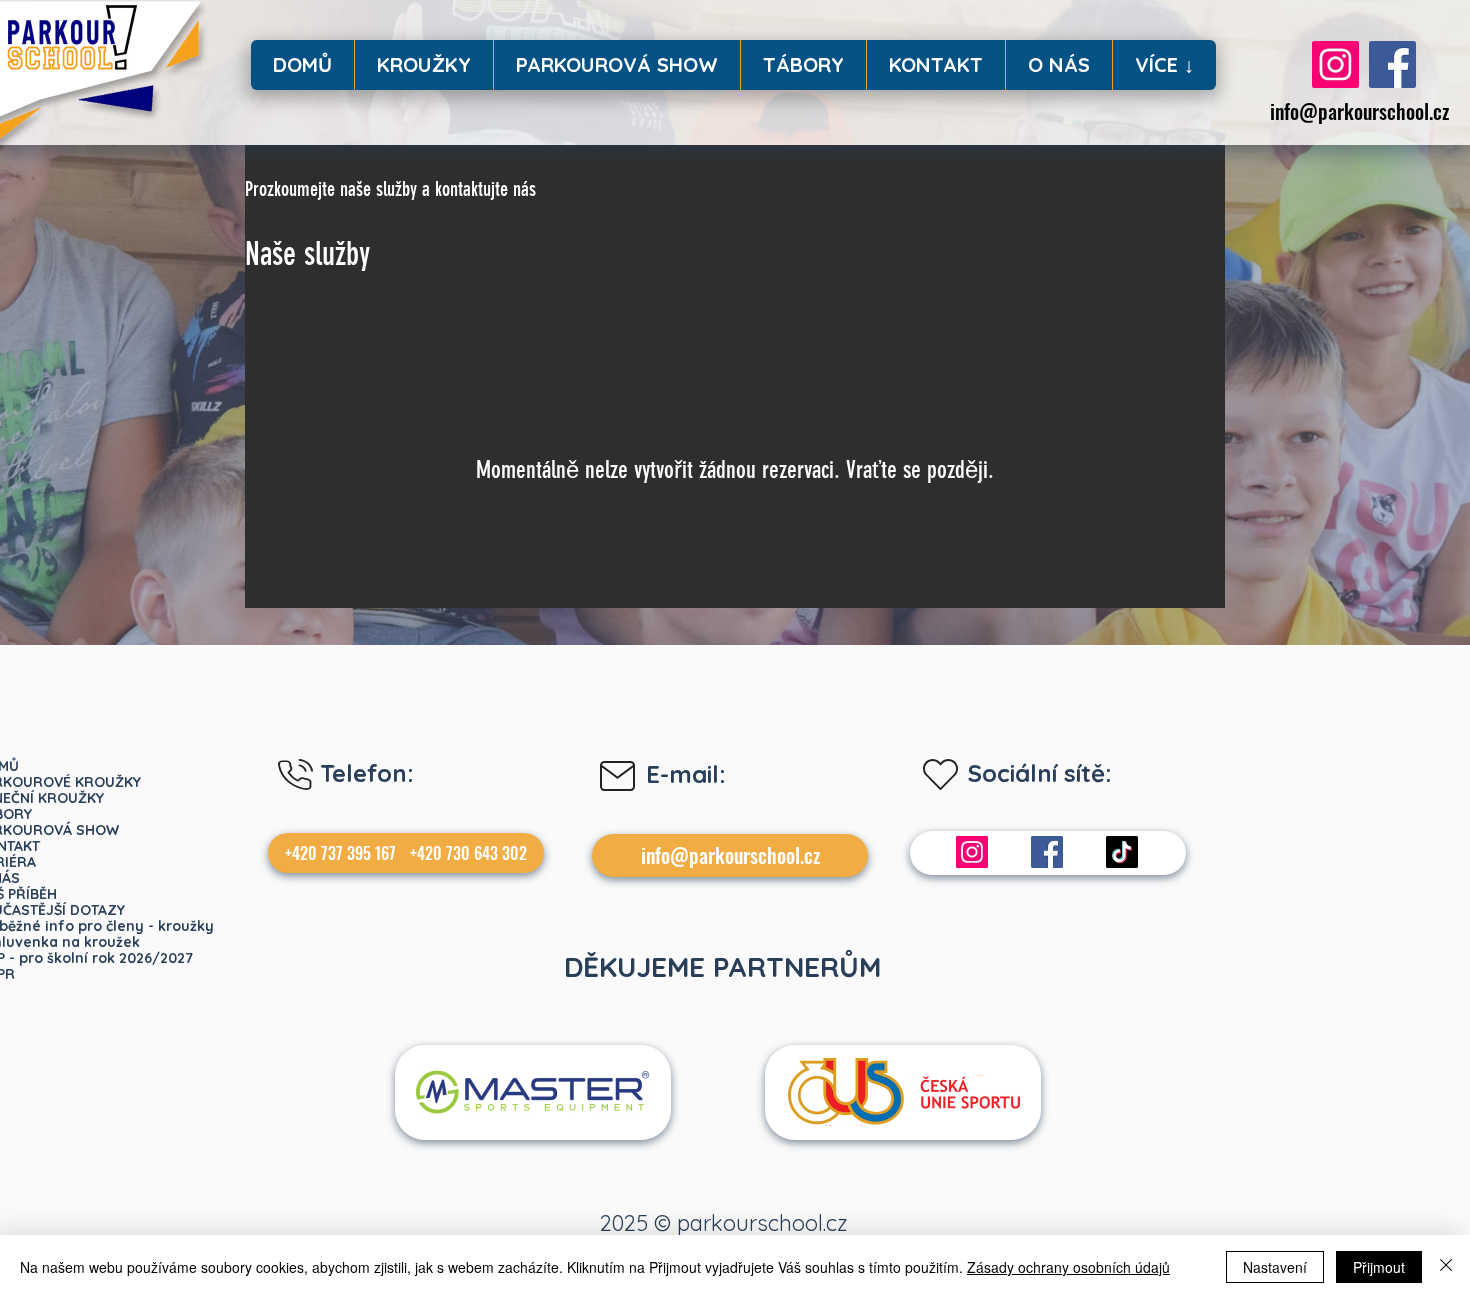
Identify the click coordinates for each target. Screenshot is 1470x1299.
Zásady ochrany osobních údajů (1068, 1267)
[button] (423, 65)
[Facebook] (1392, 64)
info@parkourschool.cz (1359, 111)
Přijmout (1379, 1267)
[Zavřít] (1446, 1267)
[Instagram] (1335, 64)
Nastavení (1275, 1267)
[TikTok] (1122, 852)
